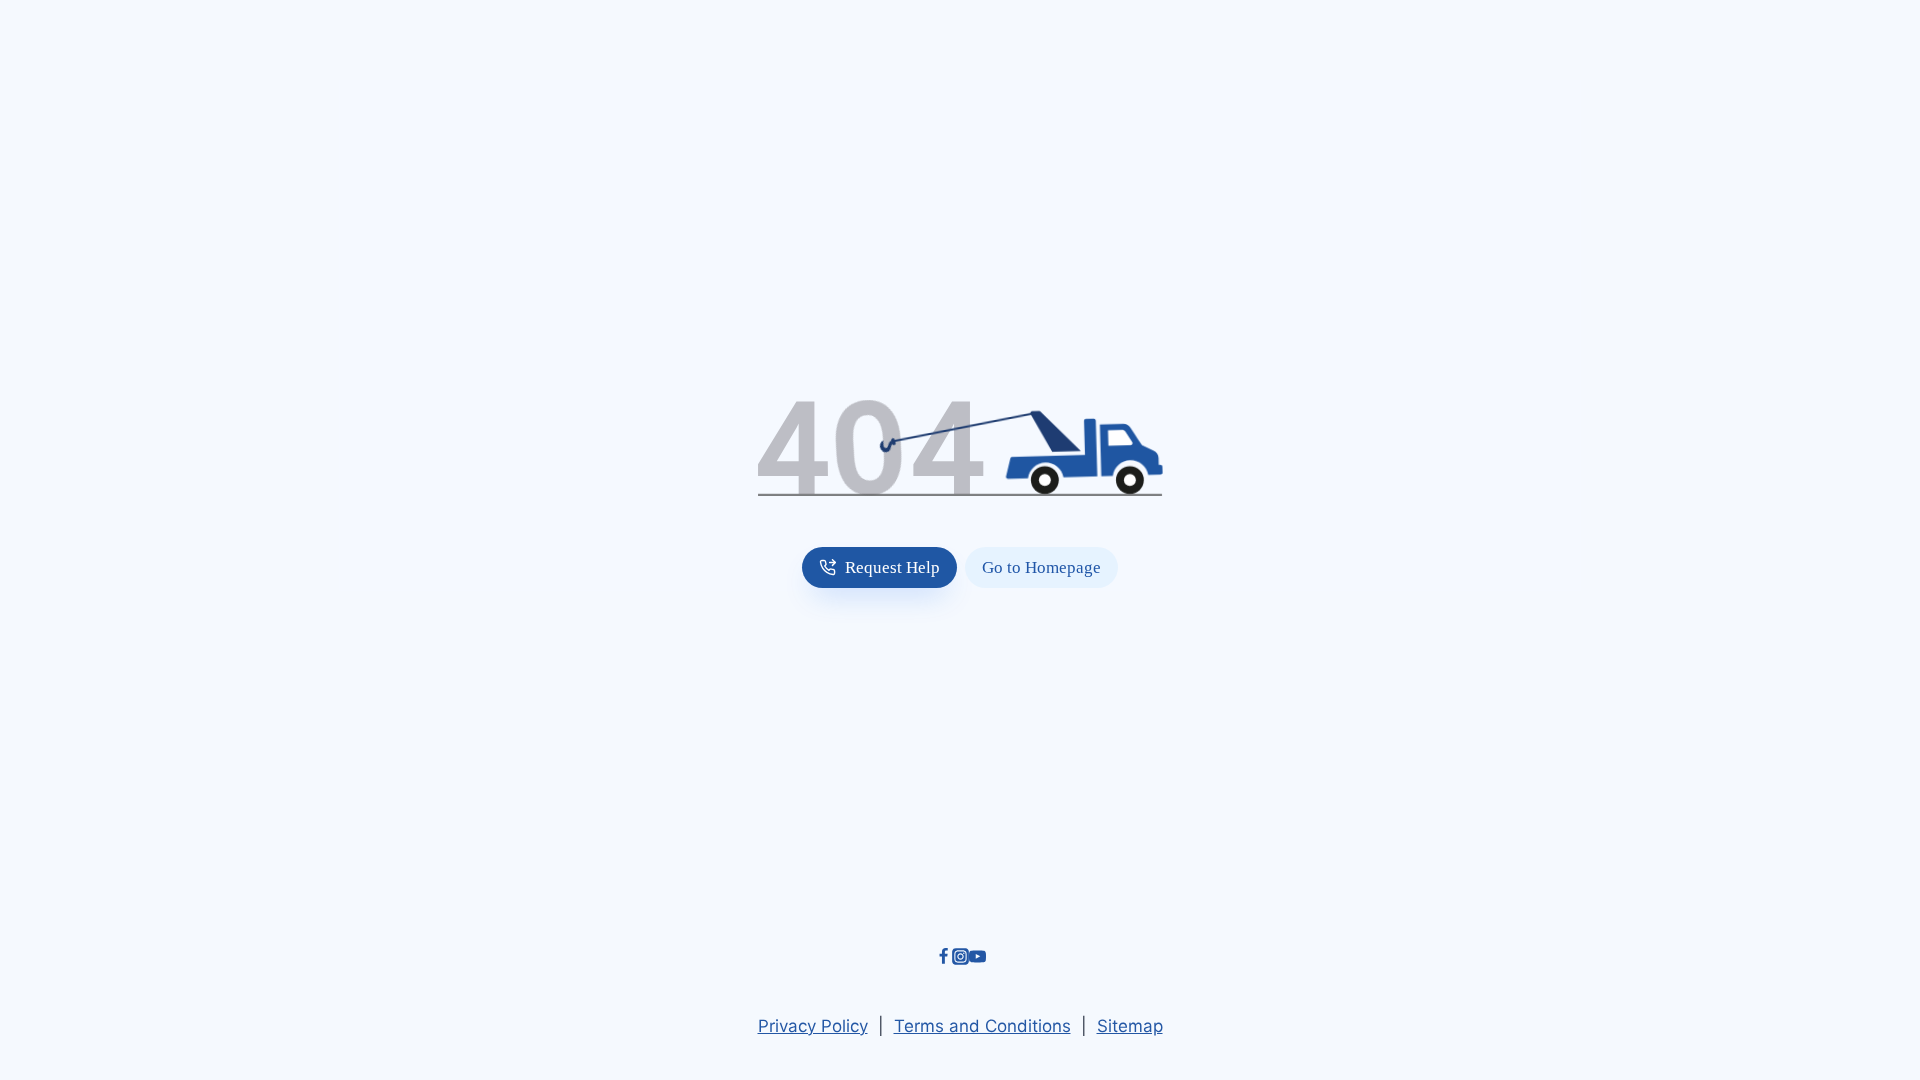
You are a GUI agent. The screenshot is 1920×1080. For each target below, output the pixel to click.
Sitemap (1130, 1026)
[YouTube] (977, 959)
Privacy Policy (813, 1026)
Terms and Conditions (982, 1026)
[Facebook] (943, 959)
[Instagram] (960, 959)
